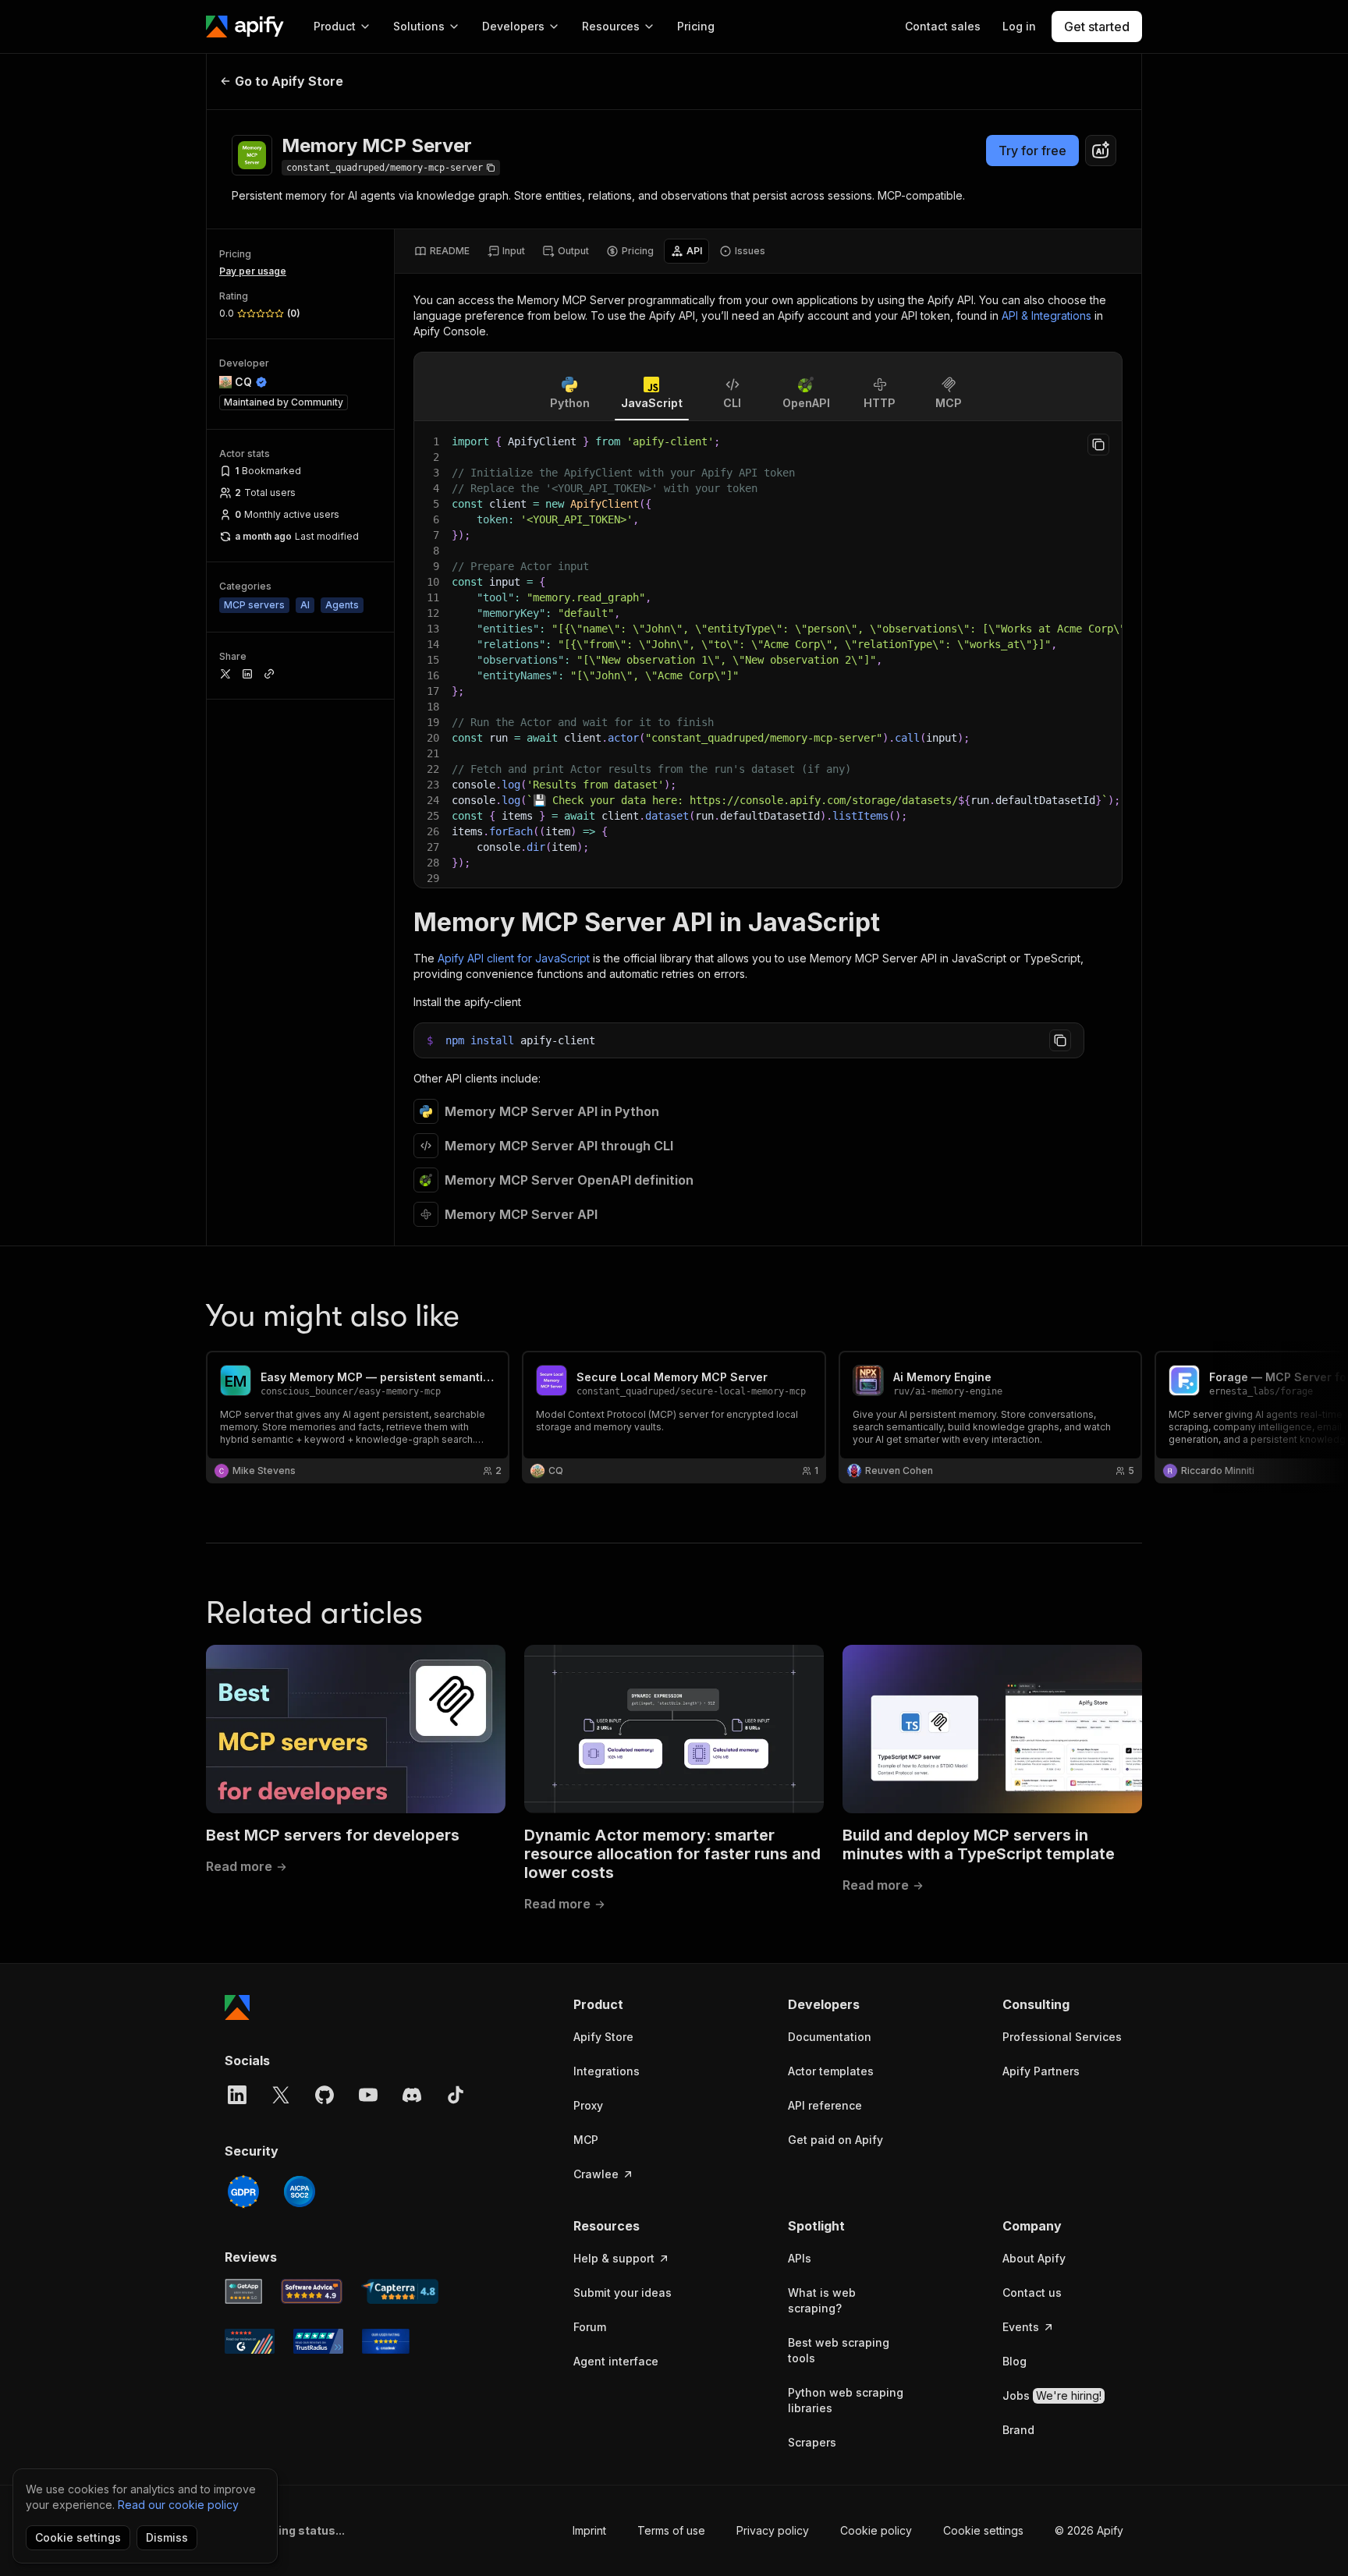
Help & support (614, 2258)
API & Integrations (1046, 315)
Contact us (1032, 2293)
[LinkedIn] (237, 2095)
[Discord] (412, 2095)
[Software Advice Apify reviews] (312, 2291)
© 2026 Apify (1089, 2530)
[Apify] (245, 27)
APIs (800, 2258)
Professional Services (1062, 2037)
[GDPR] (243, 2192)
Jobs (1052, 2395)
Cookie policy (876, 2530)
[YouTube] (368, 2095)
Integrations (607, 2071)
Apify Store (603, 2037)
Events (1021, 2327)
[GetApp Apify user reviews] (243, 2291)
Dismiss (167, 2537)
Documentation (830, 2037)
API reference (825, 2105)
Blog (1015, 2361)
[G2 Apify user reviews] (250, 2341)
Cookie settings (983, 2530)
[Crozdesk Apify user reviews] (386, 2341)
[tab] (442, 251)
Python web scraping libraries (846, 2400)
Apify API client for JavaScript (514, 958)
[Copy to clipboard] (1098, 445)
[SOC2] (300, 2192)
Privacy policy (773, 2530)
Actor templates (831, 2071)
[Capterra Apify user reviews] (400, 2291)
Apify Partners (1041, 2071)
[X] (281, 2095)
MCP (586, 2140)
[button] (634, 2004)
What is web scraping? (822, 2300)
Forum (590, 2327)
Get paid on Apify (835, 2140)
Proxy (588, 2105)
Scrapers (812, 2442)
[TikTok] (456, 2095)
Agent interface (616, 2361)
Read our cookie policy (178, 2505)
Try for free (1032, 151)
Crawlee (596, 2174)
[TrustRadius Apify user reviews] (318, 2341)
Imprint (589, 2530)
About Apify (1034, 2258)
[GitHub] (325, 2095)
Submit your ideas (623, 2293)
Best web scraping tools (839, 2350)
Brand (1018, 2430)
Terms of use (671, 2530)
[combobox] (1101, 151)
